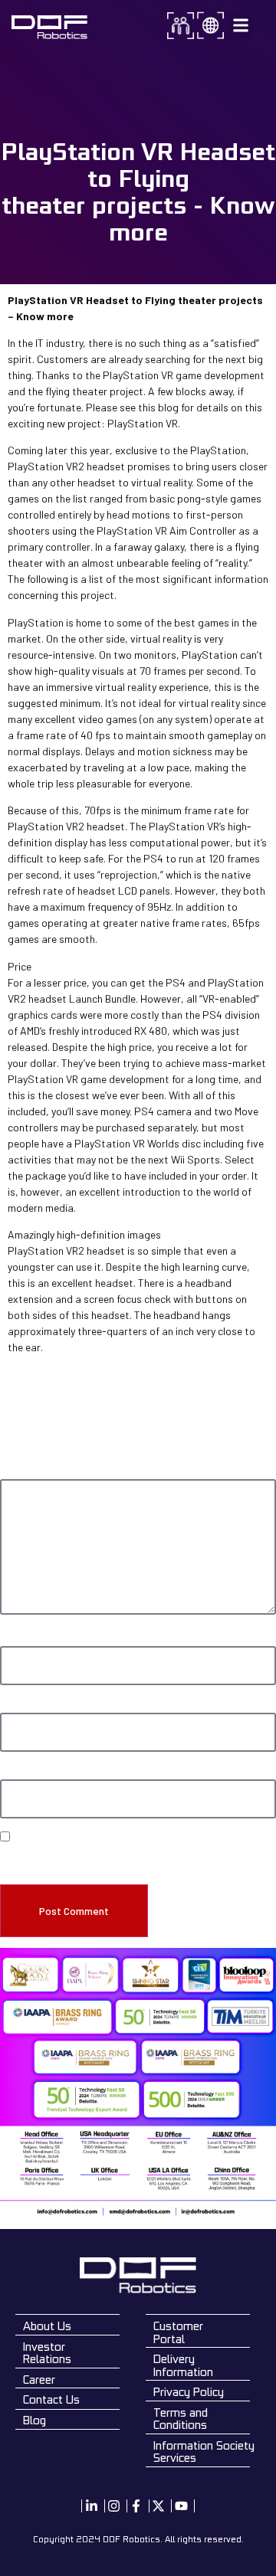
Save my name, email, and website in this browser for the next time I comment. (138, 1859)
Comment (24, 1472)
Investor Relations (47, 2353)
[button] (240, 26)
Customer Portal (178, 2332)
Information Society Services (204, 2452)
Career (39, 2380)
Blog (34, 2420)
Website (17, 1772)
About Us (47, 2326)
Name (15, 1639)
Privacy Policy (189, 2392)
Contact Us (51, 2399)
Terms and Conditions (181, 2419)
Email (14, 1706)
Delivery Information (183, 2365)
